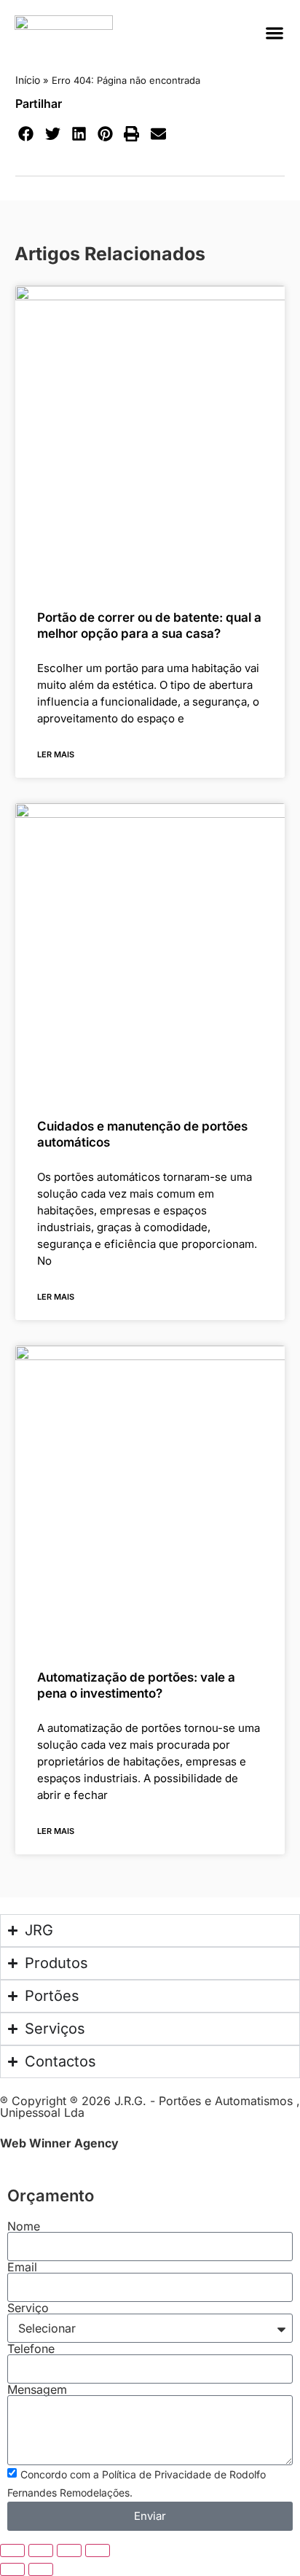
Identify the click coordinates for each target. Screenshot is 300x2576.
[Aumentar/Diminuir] (12, 2550)
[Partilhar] (69, 2550)
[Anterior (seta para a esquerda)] (12, 2569)
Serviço (28, 2308)
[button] (274, 33)
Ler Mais (56, 754)
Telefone (31, 2349)
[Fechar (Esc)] (98, 2550)
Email (22, 2267)
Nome (24, 2226)
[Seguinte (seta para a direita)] (41, 2569)
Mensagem (37, 2389)
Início (28, 80)
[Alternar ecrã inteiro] (41, 2550)
